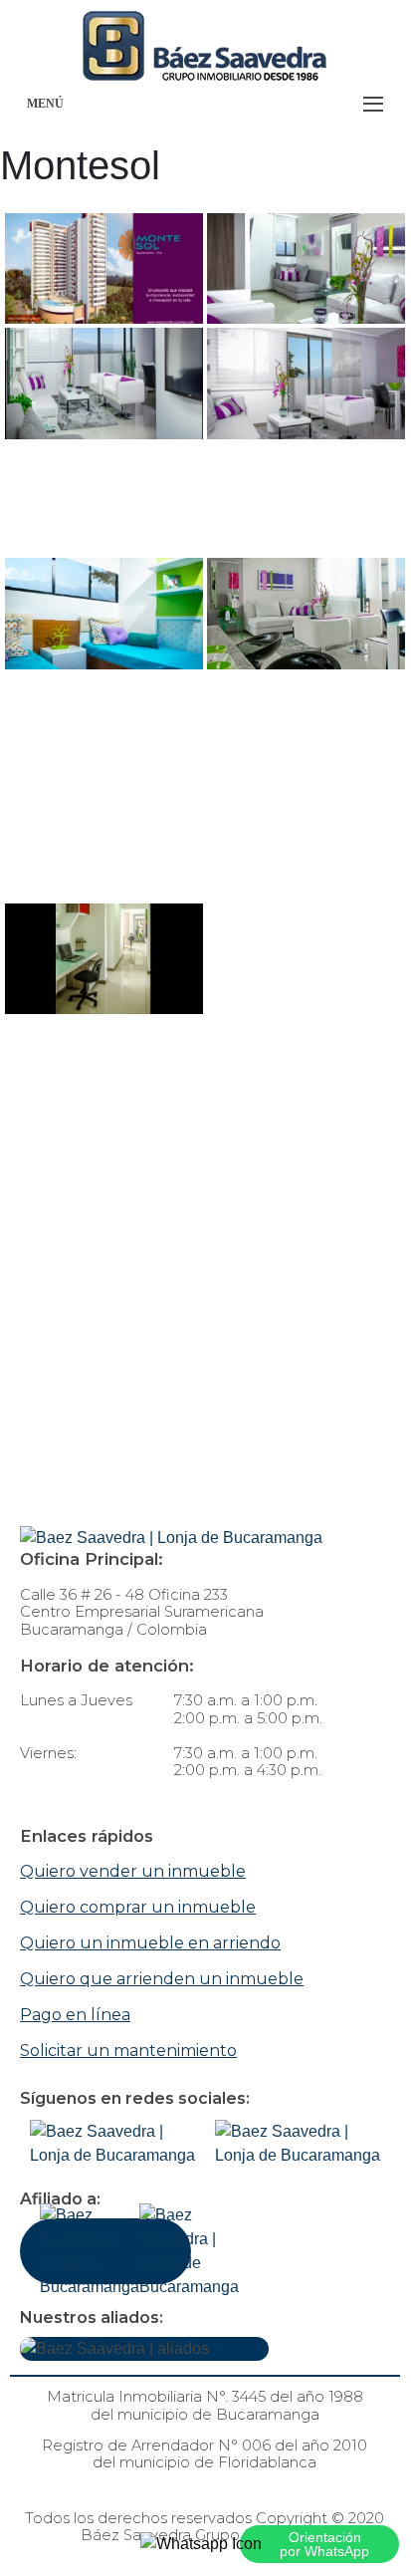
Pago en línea (75, 2015)
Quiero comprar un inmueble (138, 1907)
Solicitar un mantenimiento (128, 2051)
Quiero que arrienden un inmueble (162, 1979)
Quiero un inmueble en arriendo (150, 1943)
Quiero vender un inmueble (133, 1871)
